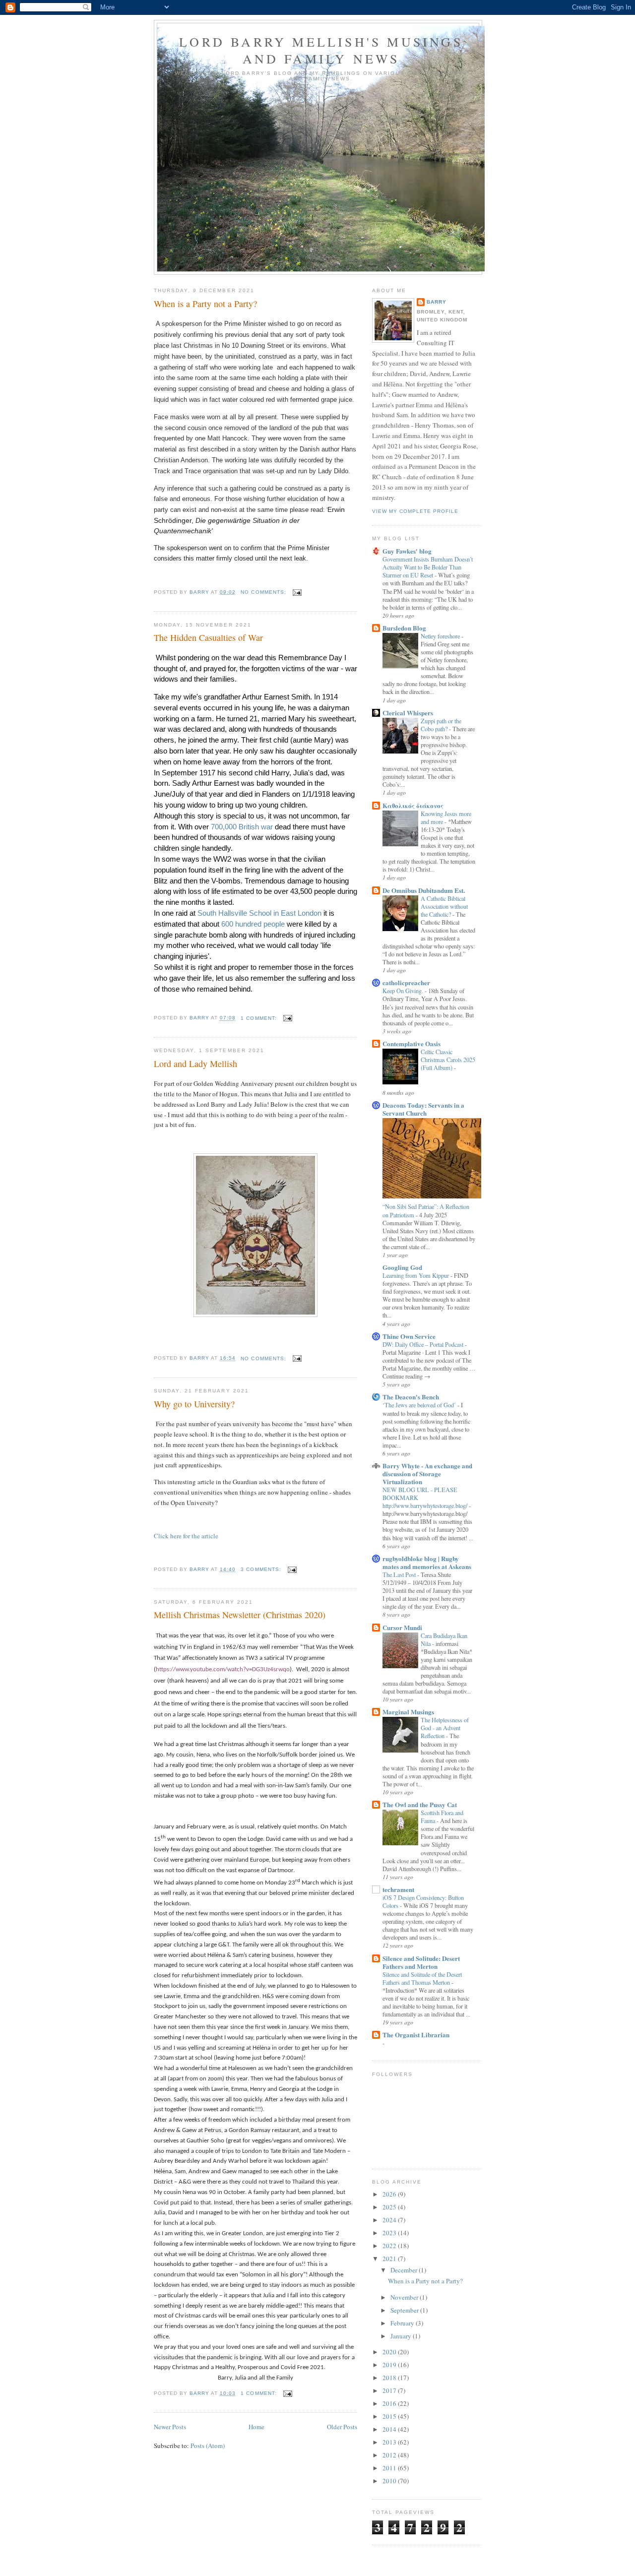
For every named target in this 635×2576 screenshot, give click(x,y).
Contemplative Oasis (412, 1043)
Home (256, 2427)
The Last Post (400, 1574)
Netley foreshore (441, 636)
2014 (390, 2429)
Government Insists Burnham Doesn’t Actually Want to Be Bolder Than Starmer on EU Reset (428, 567)
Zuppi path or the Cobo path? (441, 725)
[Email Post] (297, 592)
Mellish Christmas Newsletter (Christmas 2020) (240, 1615)
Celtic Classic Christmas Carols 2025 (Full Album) (448, 1060)
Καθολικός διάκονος (413, 805)
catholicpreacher (406, 982)
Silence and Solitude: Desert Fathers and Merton (421, 1962)
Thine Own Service (409, 1336)
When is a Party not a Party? (205, 304)
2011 (390, 2468)
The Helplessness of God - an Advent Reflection (445, 1728)
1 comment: (259, 1018)
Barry (437, 302)
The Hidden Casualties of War (208, 637)
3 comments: (262, 1569)
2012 (390, 2455)
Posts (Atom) (208, 2446)
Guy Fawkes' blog (407, 551)
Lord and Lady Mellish (195, 1064)
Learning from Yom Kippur (416, 1275)
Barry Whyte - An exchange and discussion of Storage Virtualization (427, 1474)
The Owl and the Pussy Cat (420, 1804)
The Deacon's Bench (411, 1397)
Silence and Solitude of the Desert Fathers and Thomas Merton (422, 1978)
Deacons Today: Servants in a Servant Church (423, 1109)
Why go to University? (194, 1404)
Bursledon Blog (404, 628)
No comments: (264, 592)
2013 (390, 2442)
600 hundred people (254, 924)
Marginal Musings (408, 1712)
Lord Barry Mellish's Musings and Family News (321, 50)
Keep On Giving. (404, 991)
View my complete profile (415, 511)
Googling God (402, 1267)
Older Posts (342, 2427)
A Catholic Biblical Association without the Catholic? (444, 906)
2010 (390, 2481)
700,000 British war (243, 827)
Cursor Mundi (402, 1627)
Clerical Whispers (408, 713)
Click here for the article (186, 1536)
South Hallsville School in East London (259, 913)
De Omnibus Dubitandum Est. (424, 890)
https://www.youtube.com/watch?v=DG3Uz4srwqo (223, 1669)
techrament (398, 1889)
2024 (390, 2220)
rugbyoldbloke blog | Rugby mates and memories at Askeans (427, 1562)
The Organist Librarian (416, 2035)
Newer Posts (170, 2427)
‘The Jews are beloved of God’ (420, 1405)
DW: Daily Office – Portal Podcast (424, 1344)
